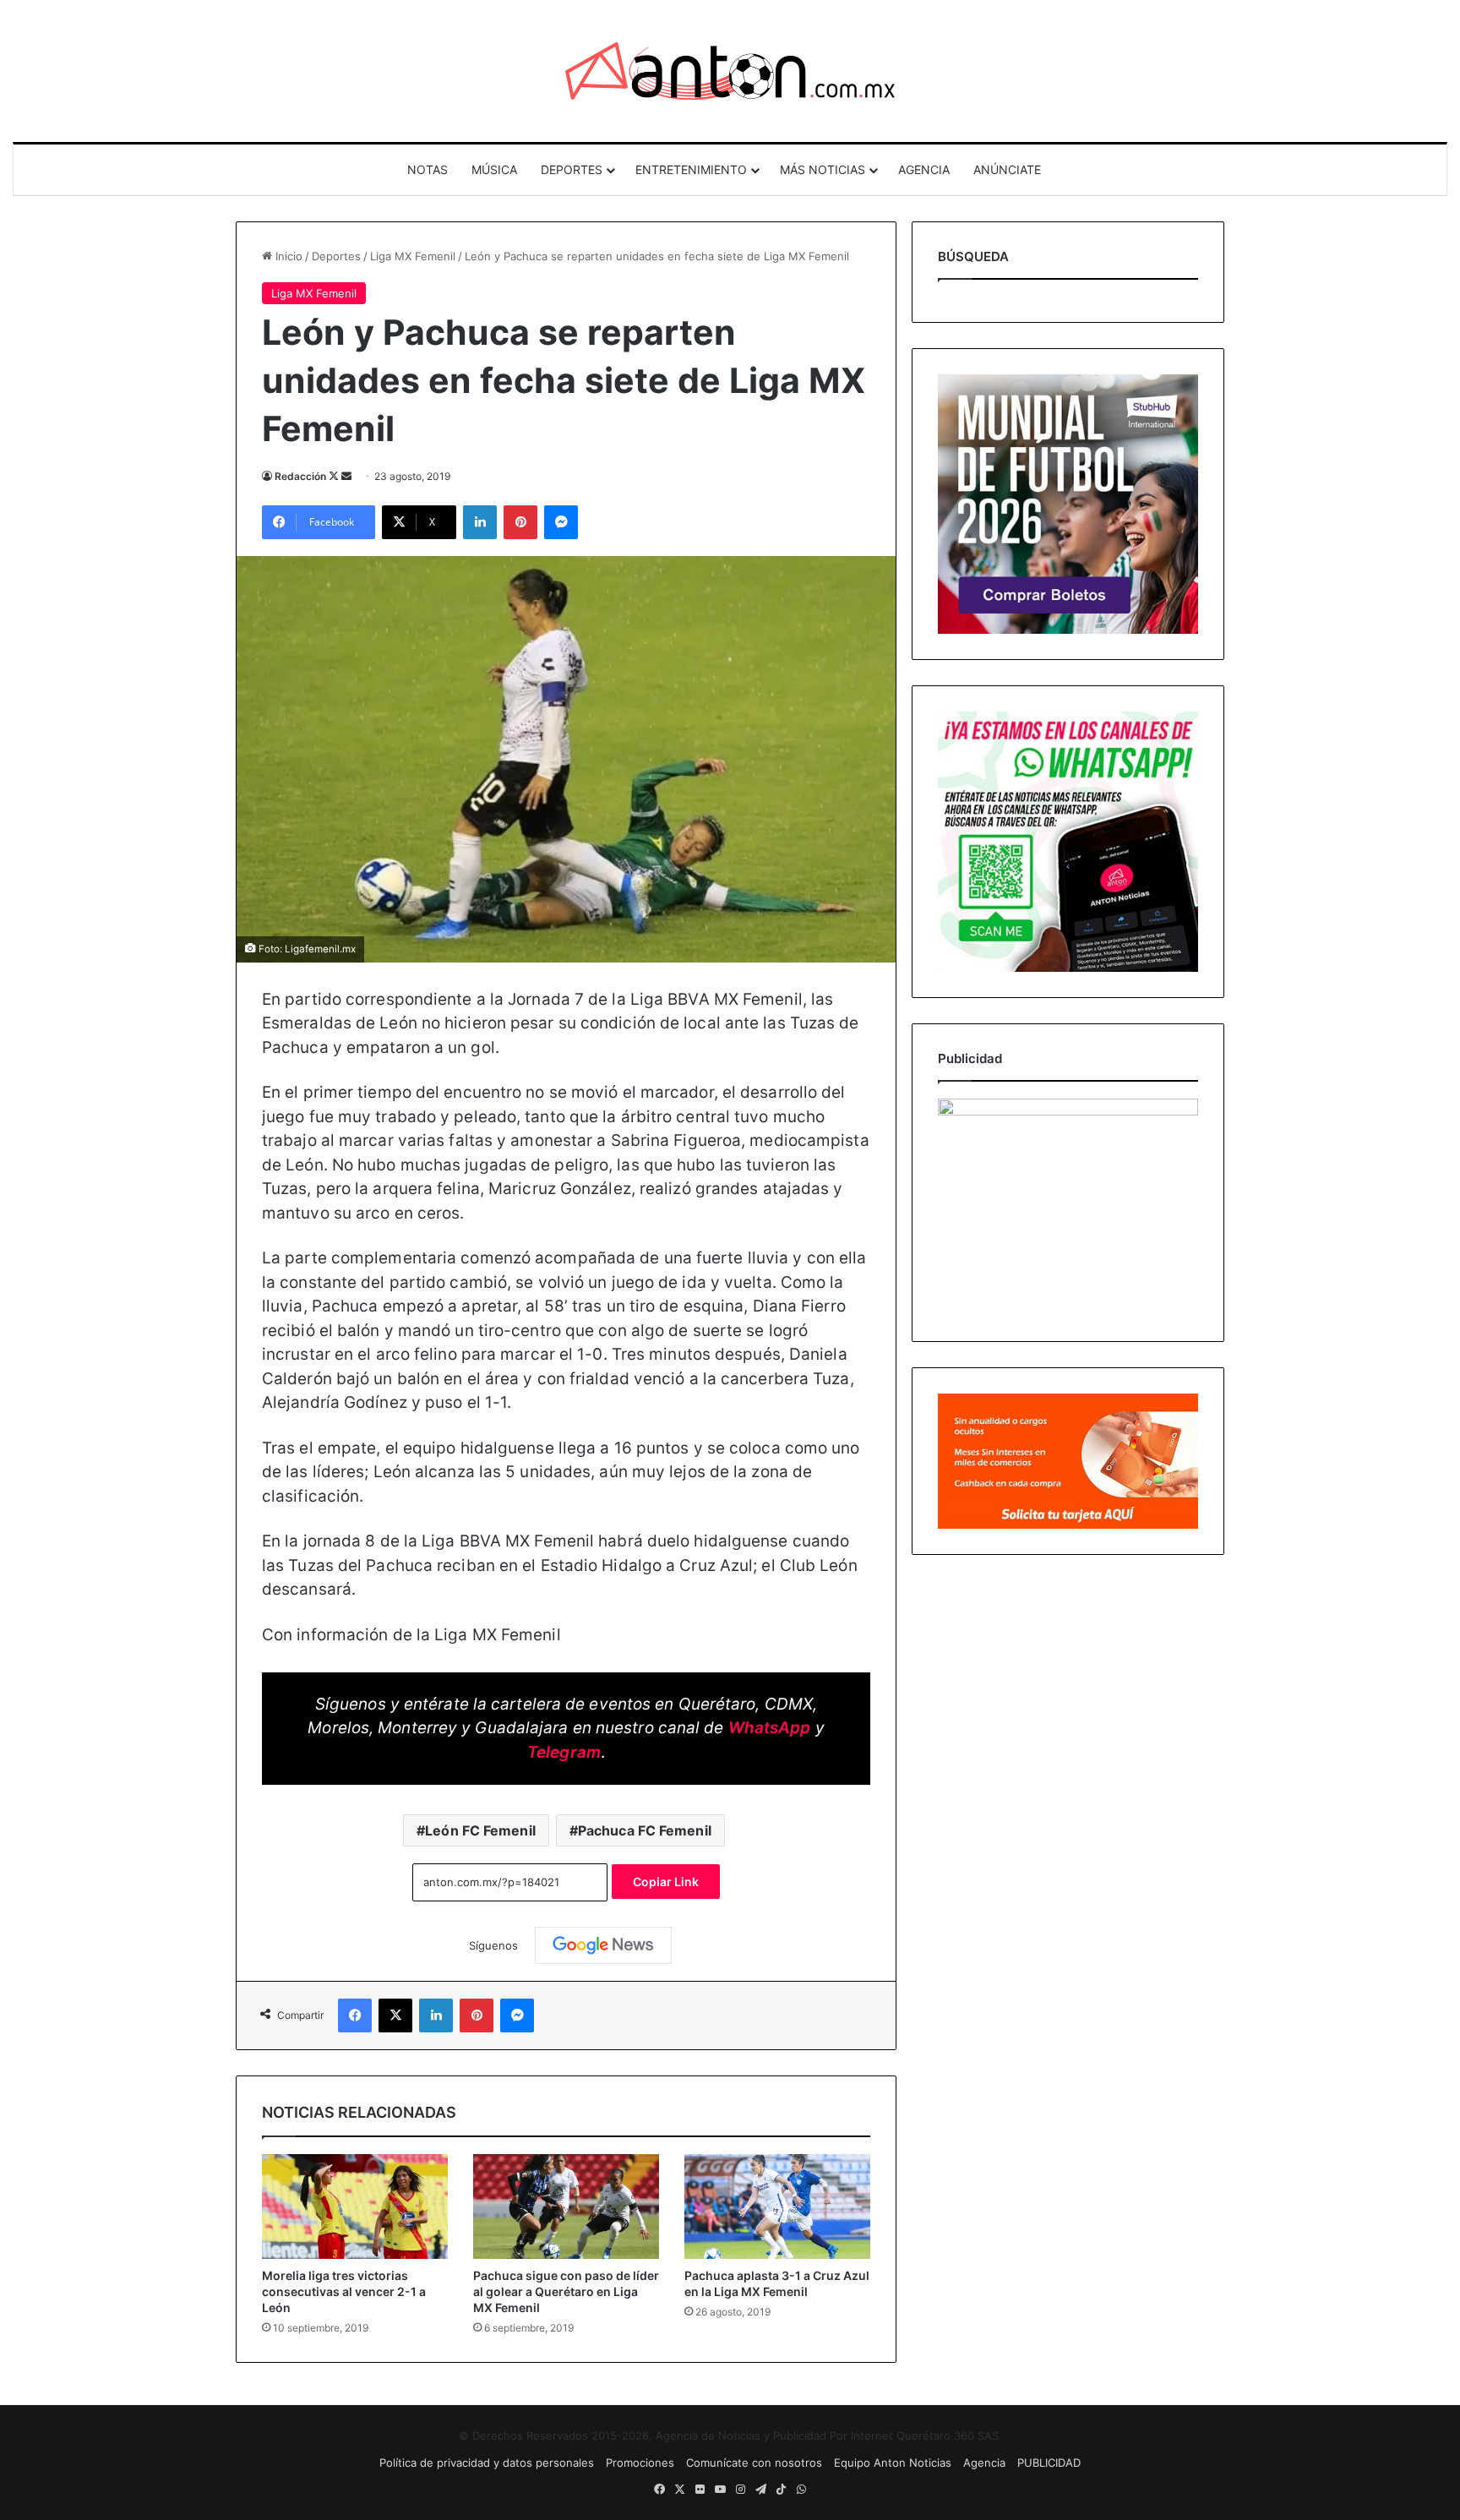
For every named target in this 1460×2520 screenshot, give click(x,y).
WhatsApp (770, 1728)
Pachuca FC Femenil (645, 1830)
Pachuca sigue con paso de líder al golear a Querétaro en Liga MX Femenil (566, 2291)
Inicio (287, 256)
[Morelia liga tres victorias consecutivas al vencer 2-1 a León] (355, 2206)
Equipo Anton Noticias (893, 2463)
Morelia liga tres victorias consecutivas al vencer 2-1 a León (344, 2291)
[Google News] (603, 1945)
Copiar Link (666, 1882)
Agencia (984, 2463)
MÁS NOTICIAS (823, 169)
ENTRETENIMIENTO (691, 169)
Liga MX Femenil (413, 256)
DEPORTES (572, 169)
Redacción (300, 476)
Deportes (336, 256)
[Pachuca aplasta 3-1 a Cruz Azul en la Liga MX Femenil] (777, 2206)
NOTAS (428, 169)
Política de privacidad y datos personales (487, 2463)
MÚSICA (494, 169)
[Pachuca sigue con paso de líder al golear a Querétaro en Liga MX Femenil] (566, 2206)
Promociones (640, 2463)
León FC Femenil (480, 1830)
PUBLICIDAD (1049, 2463)
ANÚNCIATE (1007, 169)
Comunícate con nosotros (754, 2463)
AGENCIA (924, 169)
